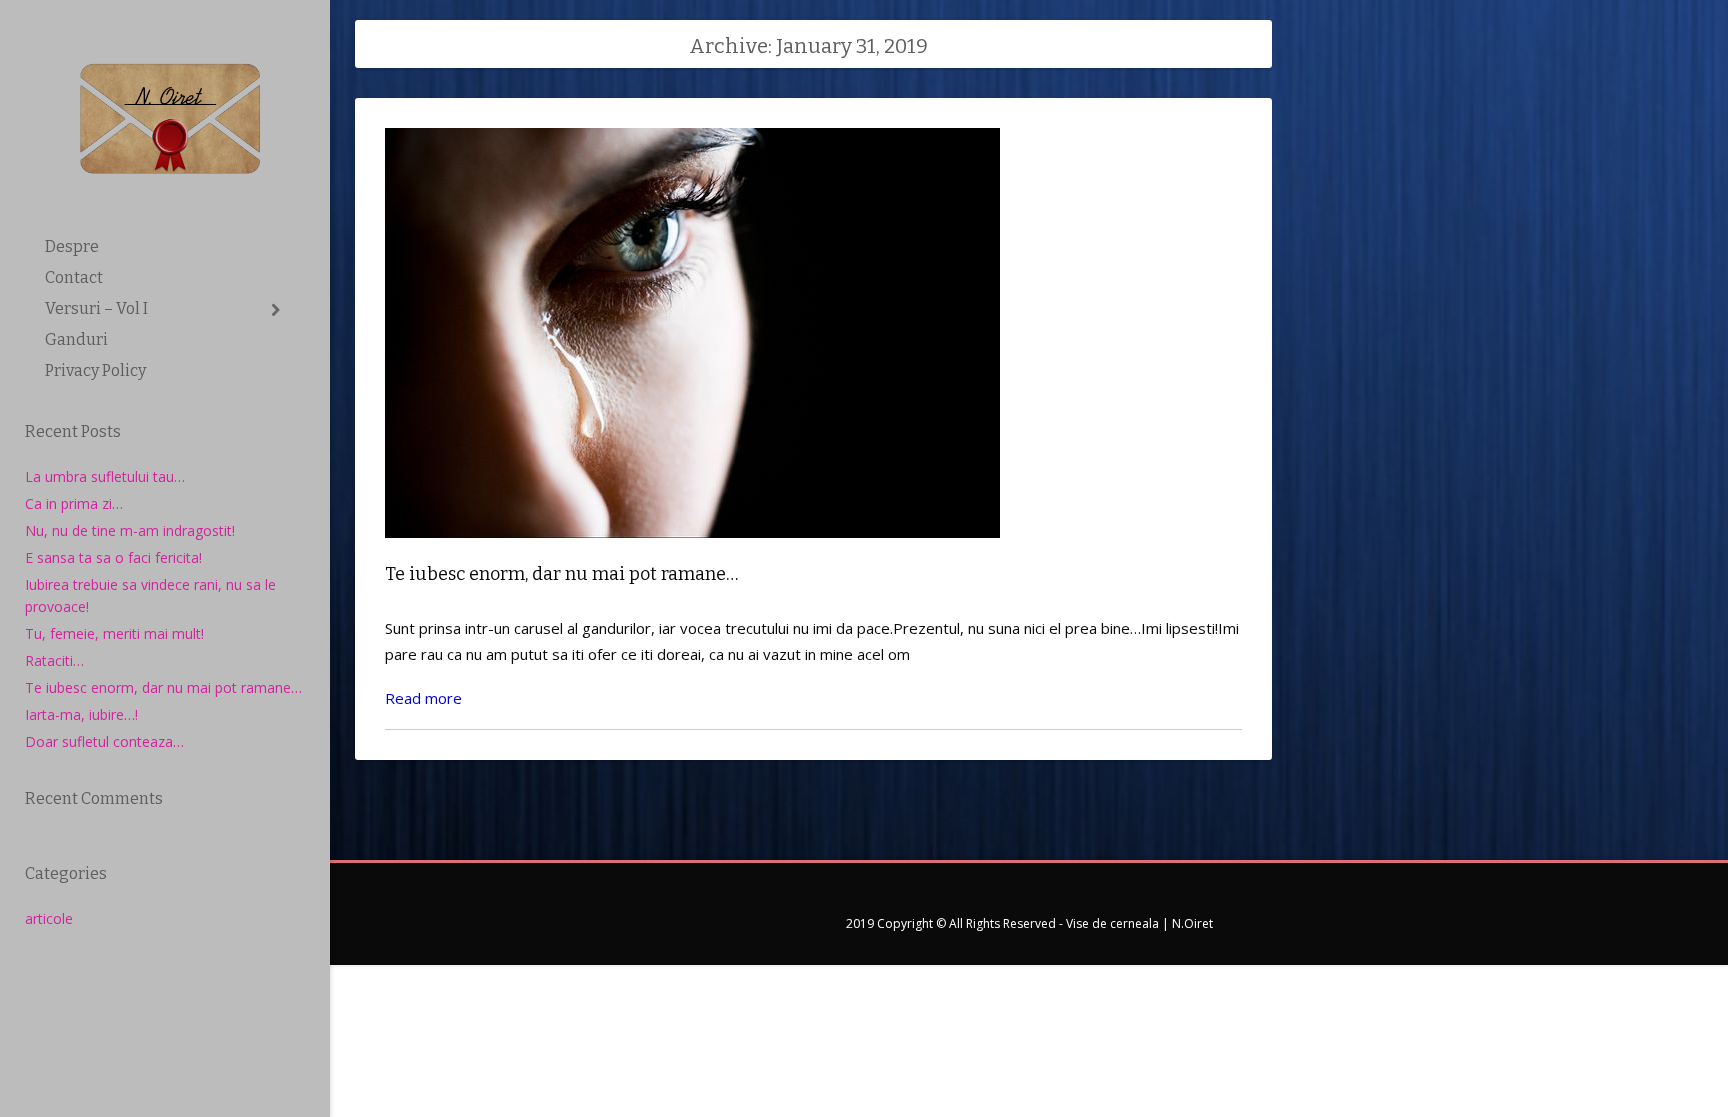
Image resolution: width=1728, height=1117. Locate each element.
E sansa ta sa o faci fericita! (113, 557)
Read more (423, 698)
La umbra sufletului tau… (105, 476)
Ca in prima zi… (74, 503)
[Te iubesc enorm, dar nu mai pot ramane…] (692, 552)
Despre (72, 246)
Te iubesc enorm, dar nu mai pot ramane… (163, 687)
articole (49, 918)
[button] (275, 310)
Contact (74, 277)
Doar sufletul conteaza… (104, 741)
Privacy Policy (95, 370)
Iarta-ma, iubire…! (81, 714)
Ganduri (76, 339)
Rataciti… (54, 660)
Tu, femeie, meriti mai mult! (114, 633)
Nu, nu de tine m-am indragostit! (130, 530)
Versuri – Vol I (96, 308)
